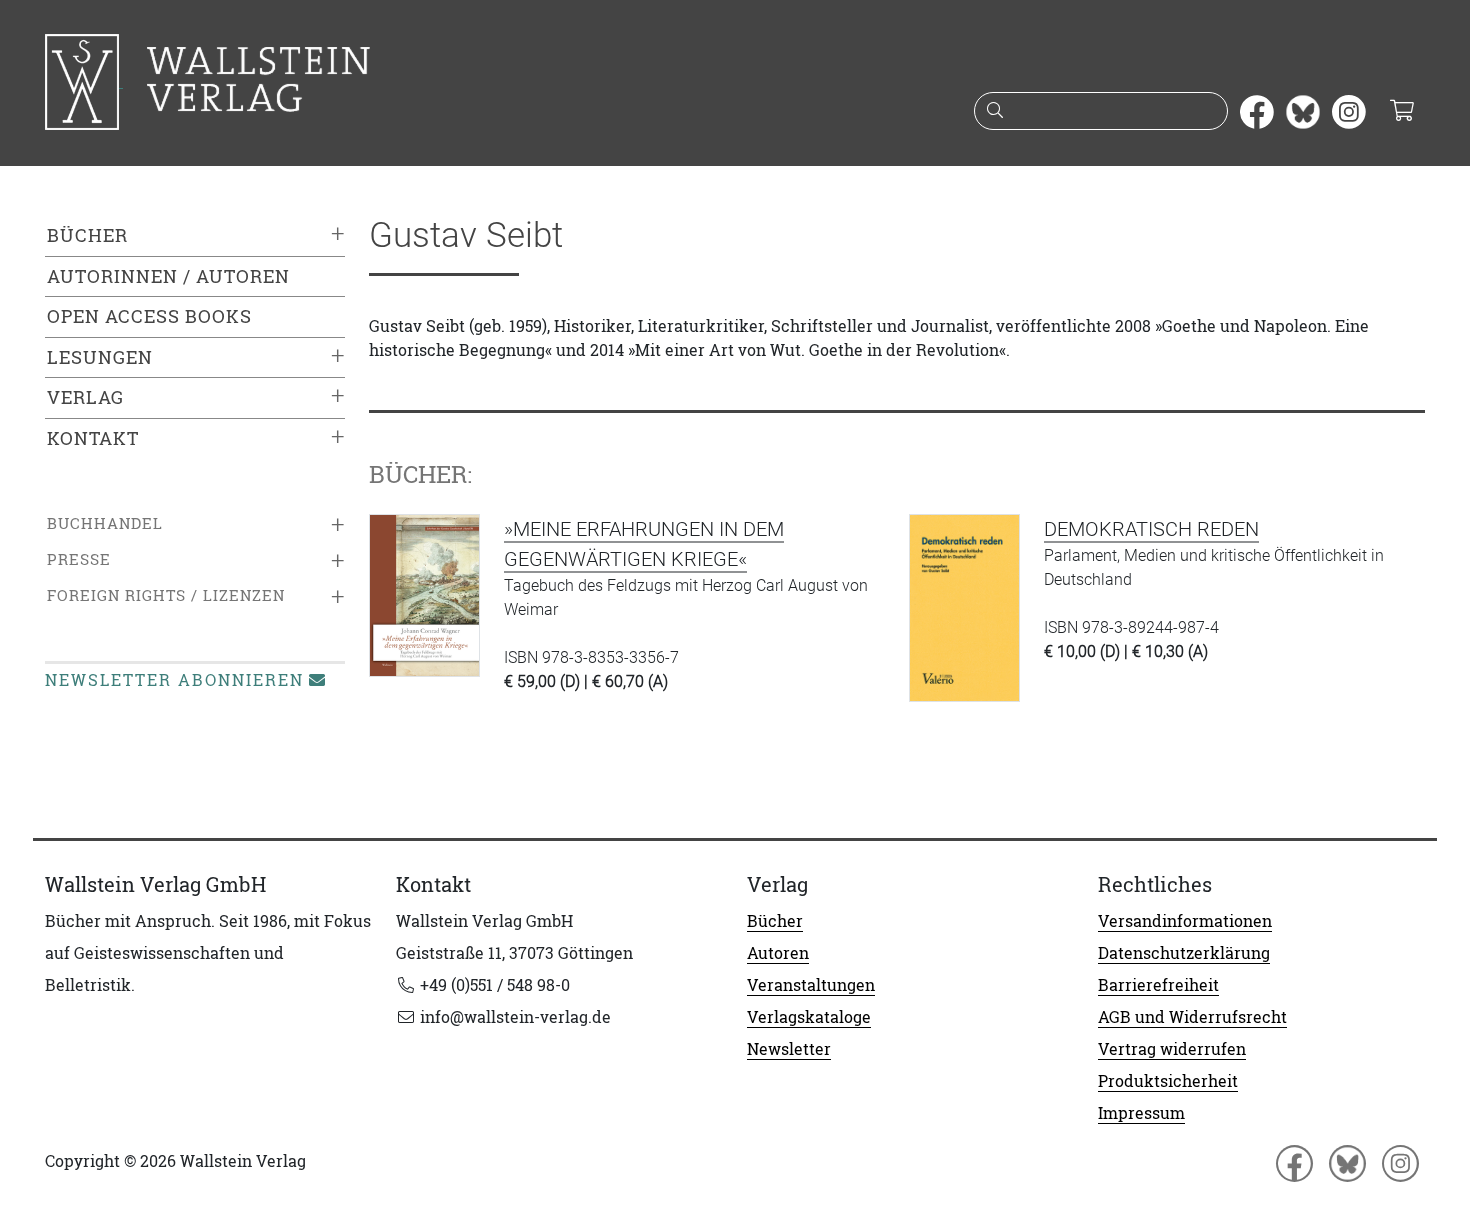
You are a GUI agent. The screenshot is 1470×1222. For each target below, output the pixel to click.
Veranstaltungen (811, 985)
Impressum (1141, 1113)
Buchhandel (105, 523)
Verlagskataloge (809, 1017)
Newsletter (789, 1049)
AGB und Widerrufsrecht (1192, 1017)
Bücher (87, 235)
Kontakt (93, 438)
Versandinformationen (1185, 921)
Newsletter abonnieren (174, 680)
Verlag (85, 397)
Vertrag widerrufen (1172, 1049)
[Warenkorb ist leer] (1401, 112)
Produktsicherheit (1168, 1081)
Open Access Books (149, 316)
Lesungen (100, 357)
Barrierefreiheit (1158, 985)
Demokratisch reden (1151, 529)
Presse (79, 559)
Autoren (778, 953)
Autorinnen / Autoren (168, 276)
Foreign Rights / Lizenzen (166, 595)
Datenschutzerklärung (1184, 953)
